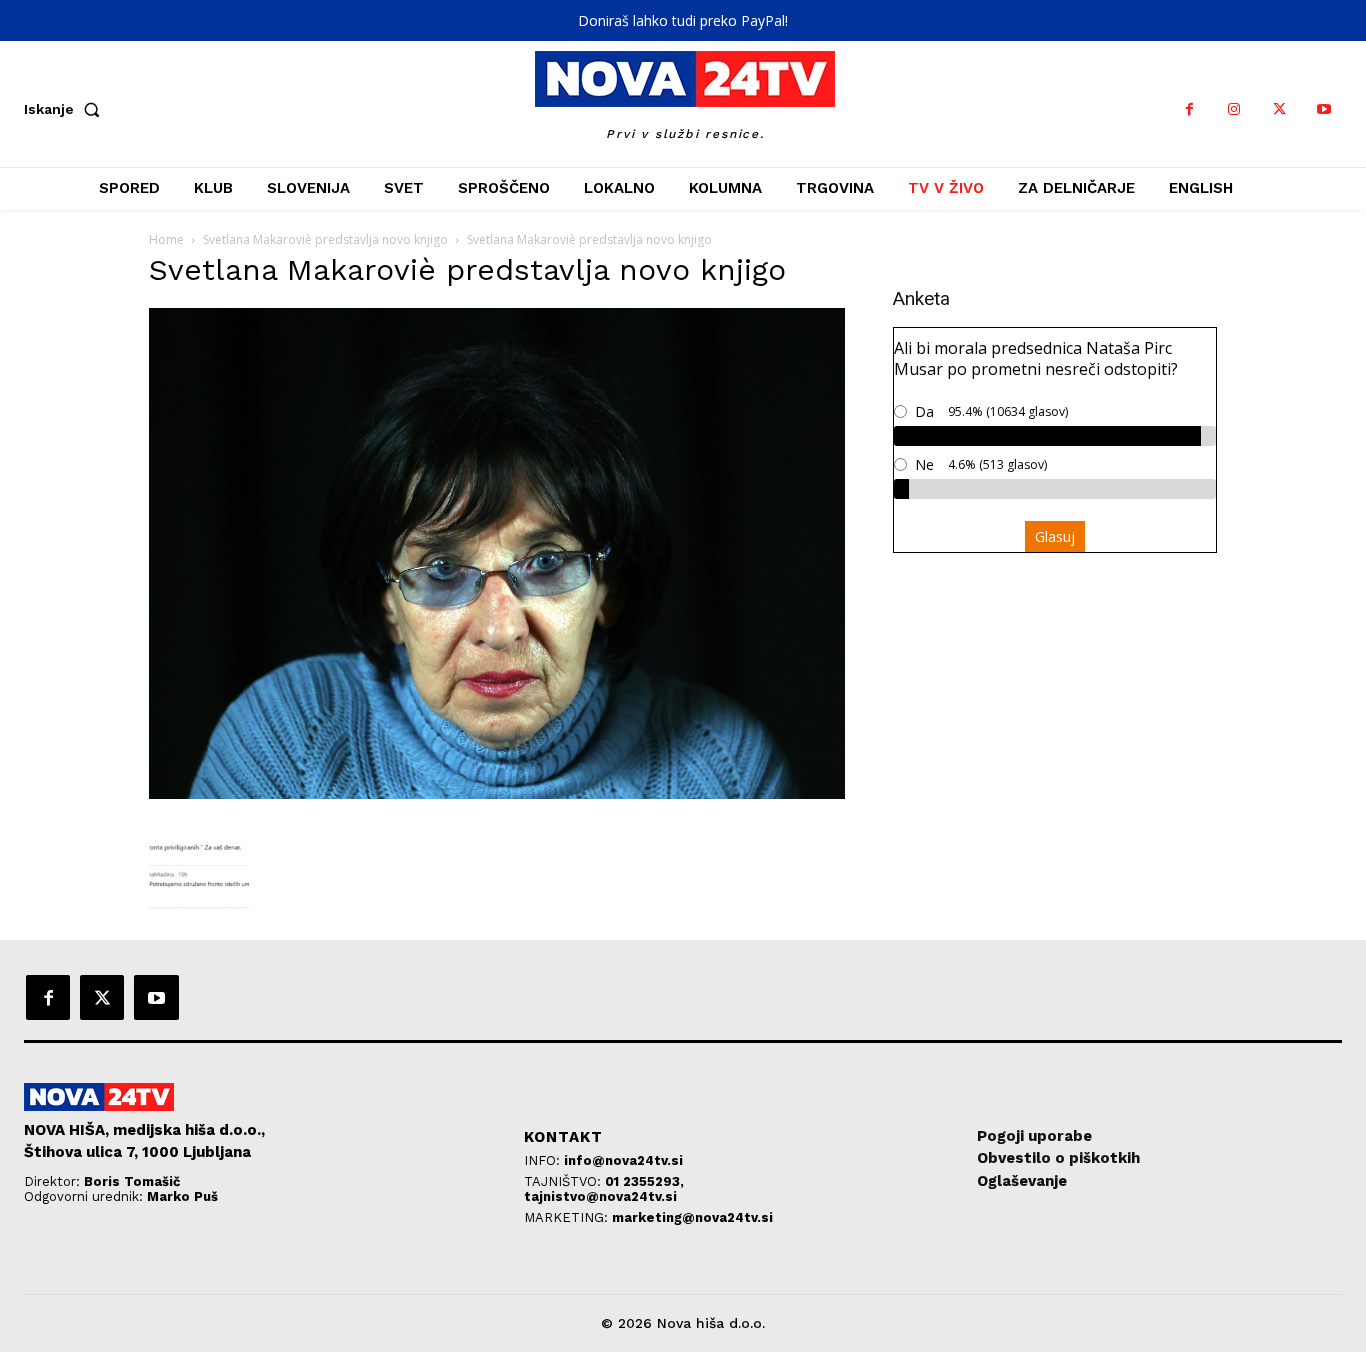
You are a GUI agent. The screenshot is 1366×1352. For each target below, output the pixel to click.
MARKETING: (568, 1217)
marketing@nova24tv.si (692, 1217)
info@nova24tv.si (623, 1160)
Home (166, 239)
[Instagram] (1234, 109)
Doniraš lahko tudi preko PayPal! (683, 20)
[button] (66, 109)
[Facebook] (1189, 109)
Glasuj (1055, 536)
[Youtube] (1324, 109)
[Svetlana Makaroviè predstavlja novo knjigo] (497, 793)
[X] (1279, 109)
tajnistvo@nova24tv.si (600, 1196)
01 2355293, (644, 1181)
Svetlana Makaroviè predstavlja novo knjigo (325, 239)
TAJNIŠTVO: (564, 1181)
